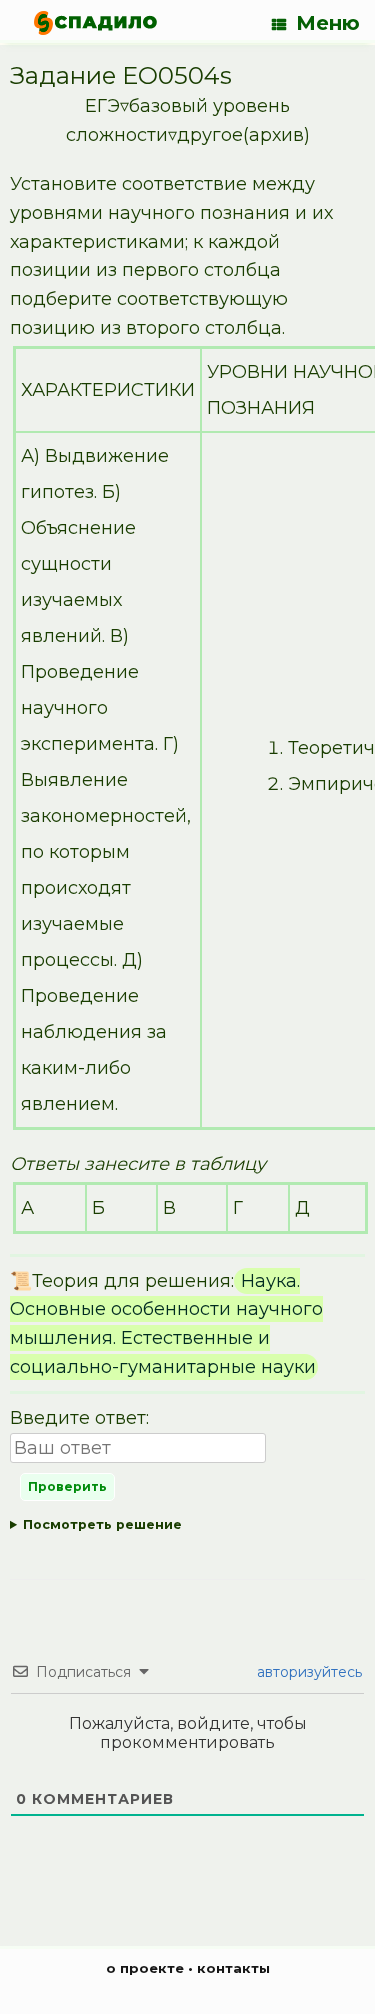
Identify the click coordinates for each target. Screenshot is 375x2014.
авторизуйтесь (307, 1672)
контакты (233, 1968)
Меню (328, 23)
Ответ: (183, 1528)
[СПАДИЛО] (95, 22)
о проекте (145, 1968)
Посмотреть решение (102, 1524)
